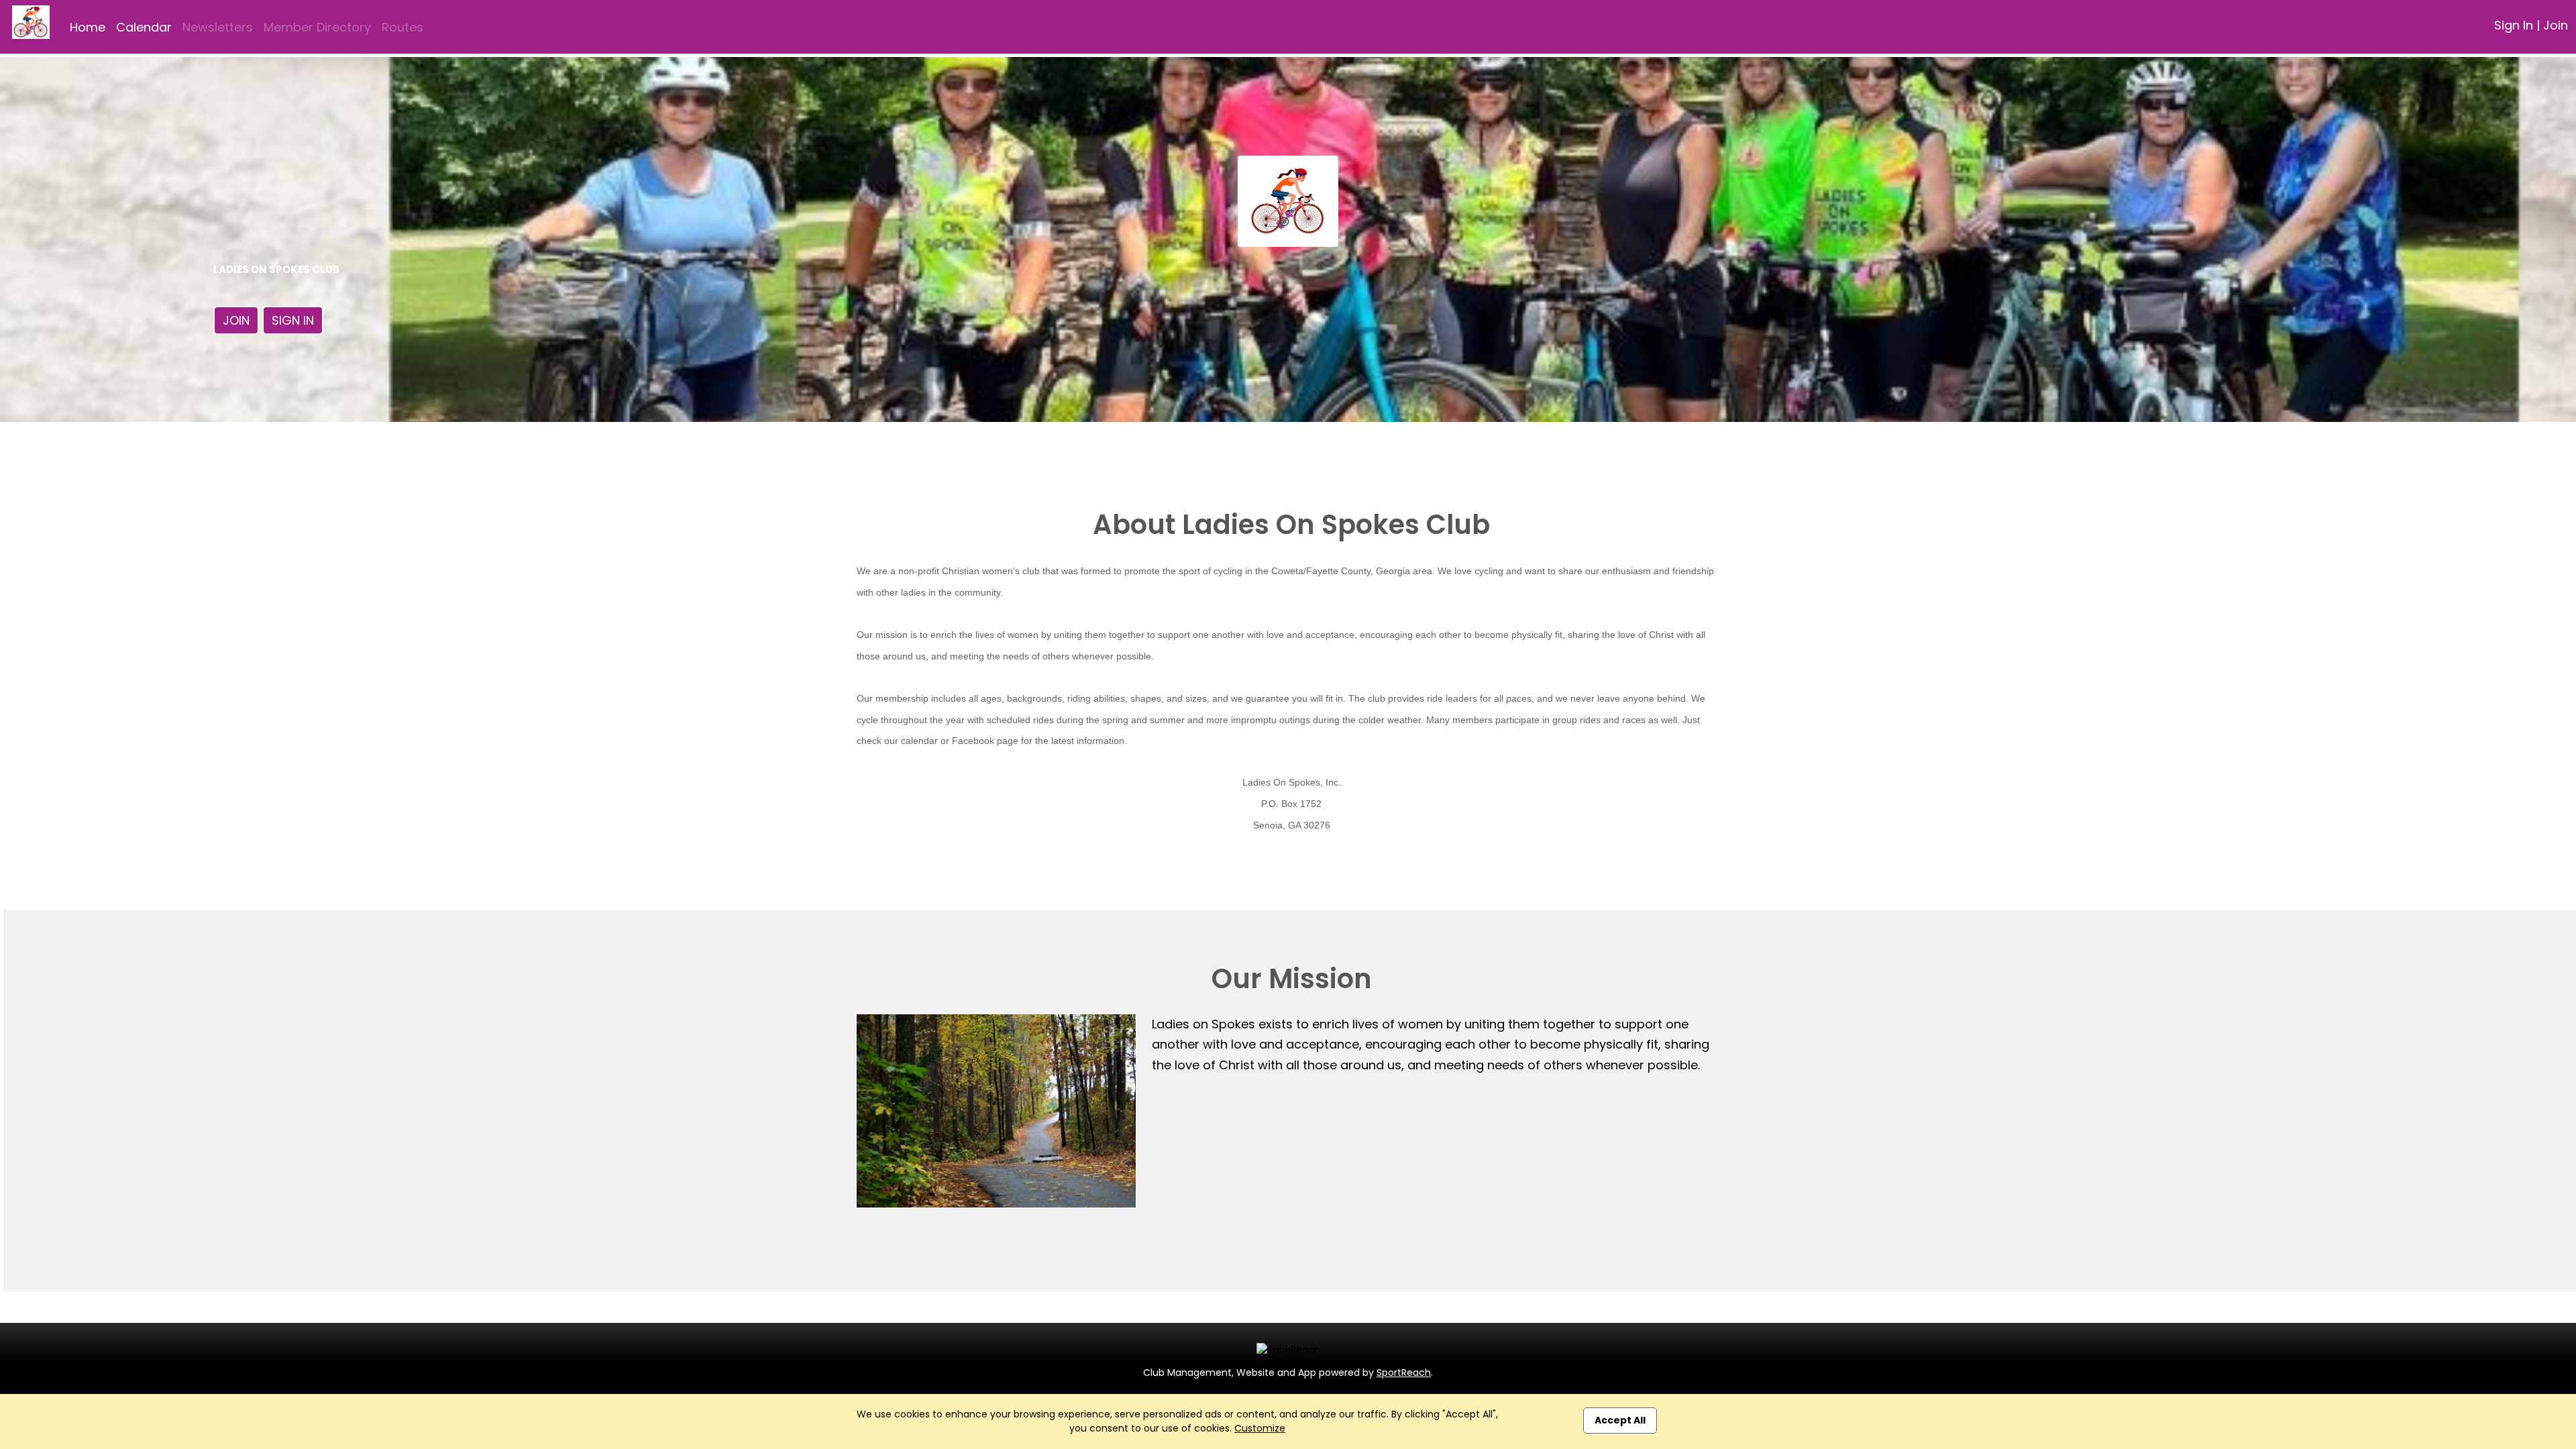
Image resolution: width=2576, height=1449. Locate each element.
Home (88, 27)
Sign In (2514, 25)
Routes (402, 27)
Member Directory (317, 27)
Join (2556, 25)
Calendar (144, 27)
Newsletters (218, 27)
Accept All (1620, 1420)
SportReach (1404, 1373)
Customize (1260, 1428)
